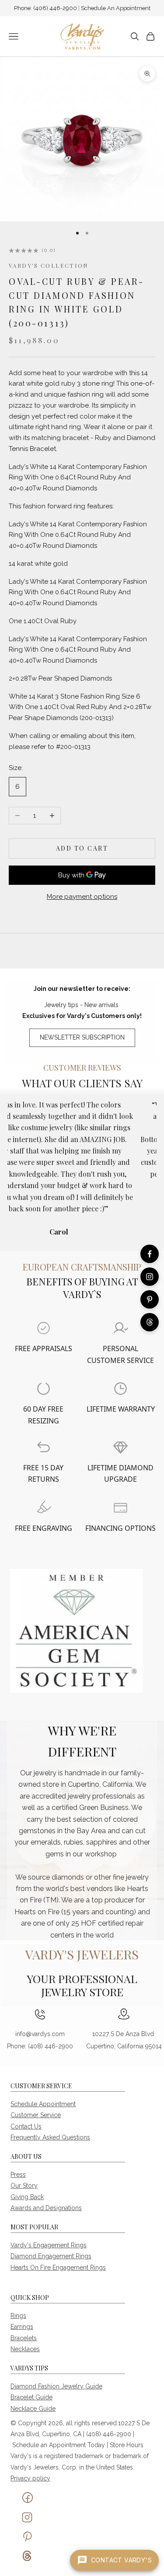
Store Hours (127, 2445)
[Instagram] (150, 1277)
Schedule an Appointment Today (59, 2445)
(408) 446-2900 (56, 8)
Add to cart (82, 848)
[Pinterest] (150, 1299)
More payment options (82, 897)
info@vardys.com (40, 2034)
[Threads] (150, 1322)
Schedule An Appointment (116, 8)
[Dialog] (44, 1328)
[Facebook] (150, 1254)
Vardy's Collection (49, 265)
